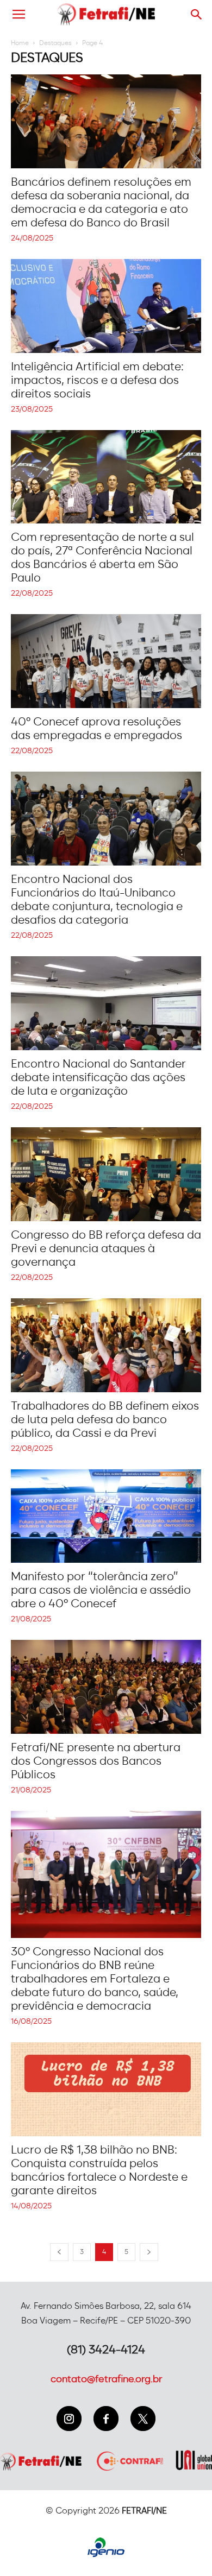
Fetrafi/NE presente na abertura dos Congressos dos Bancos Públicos (96, 1761)
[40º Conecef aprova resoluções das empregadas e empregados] (106, 661)
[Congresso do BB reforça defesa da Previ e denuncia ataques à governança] (106, 1174)
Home (20, 43)
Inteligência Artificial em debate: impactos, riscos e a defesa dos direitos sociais (97, 380)
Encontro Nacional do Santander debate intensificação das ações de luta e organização (98, 1078)
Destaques (55, 43)
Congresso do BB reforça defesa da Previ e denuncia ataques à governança (106, 1249)
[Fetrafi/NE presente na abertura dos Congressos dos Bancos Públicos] (106, 1687)
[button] (197, 15)
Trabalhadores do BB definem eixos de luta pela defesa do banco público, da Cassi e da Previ (105, 1420)
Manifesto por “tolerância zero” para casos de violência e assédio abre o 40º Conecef (101, 1590)
